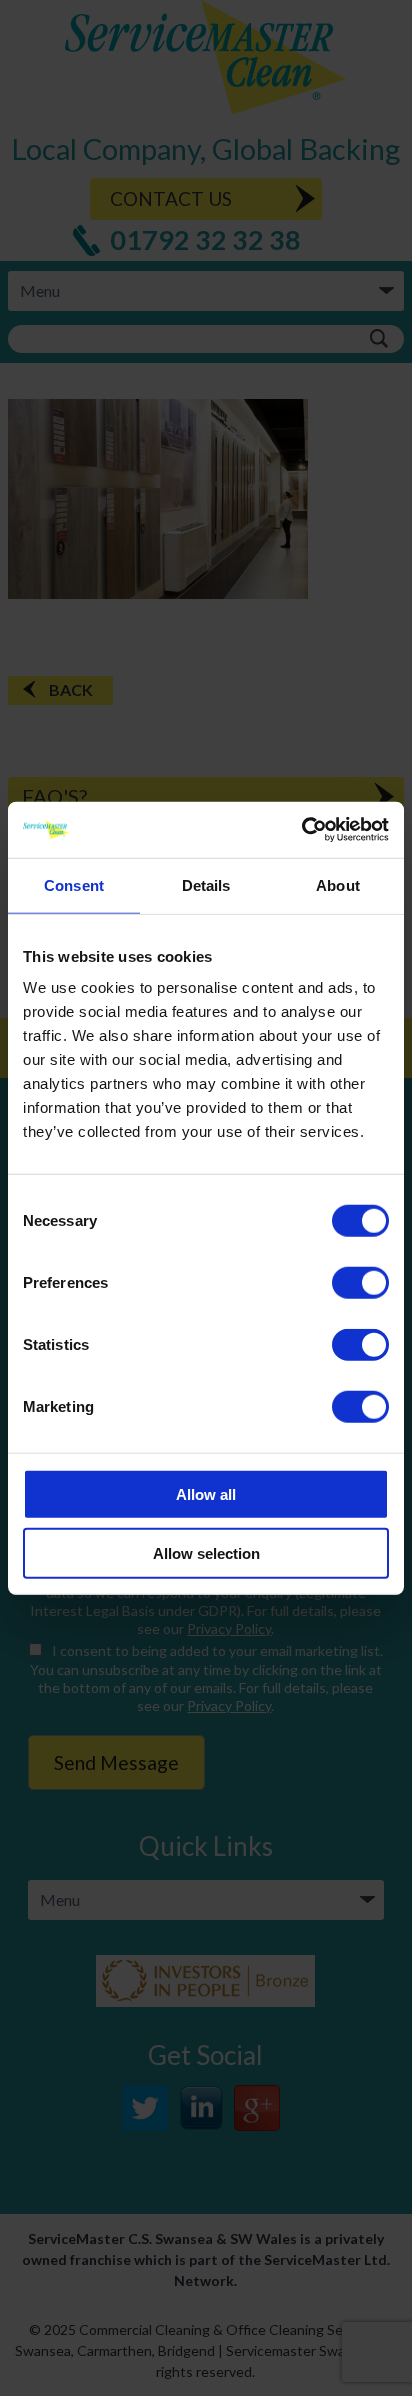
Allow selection (206, 1552)
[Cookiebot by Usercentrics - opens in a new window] (301, 830)
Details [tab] (206, 884)
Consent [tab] (74, 884)
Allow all (206, 1494)
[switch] (360, 1283)
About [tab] (338, 884)
